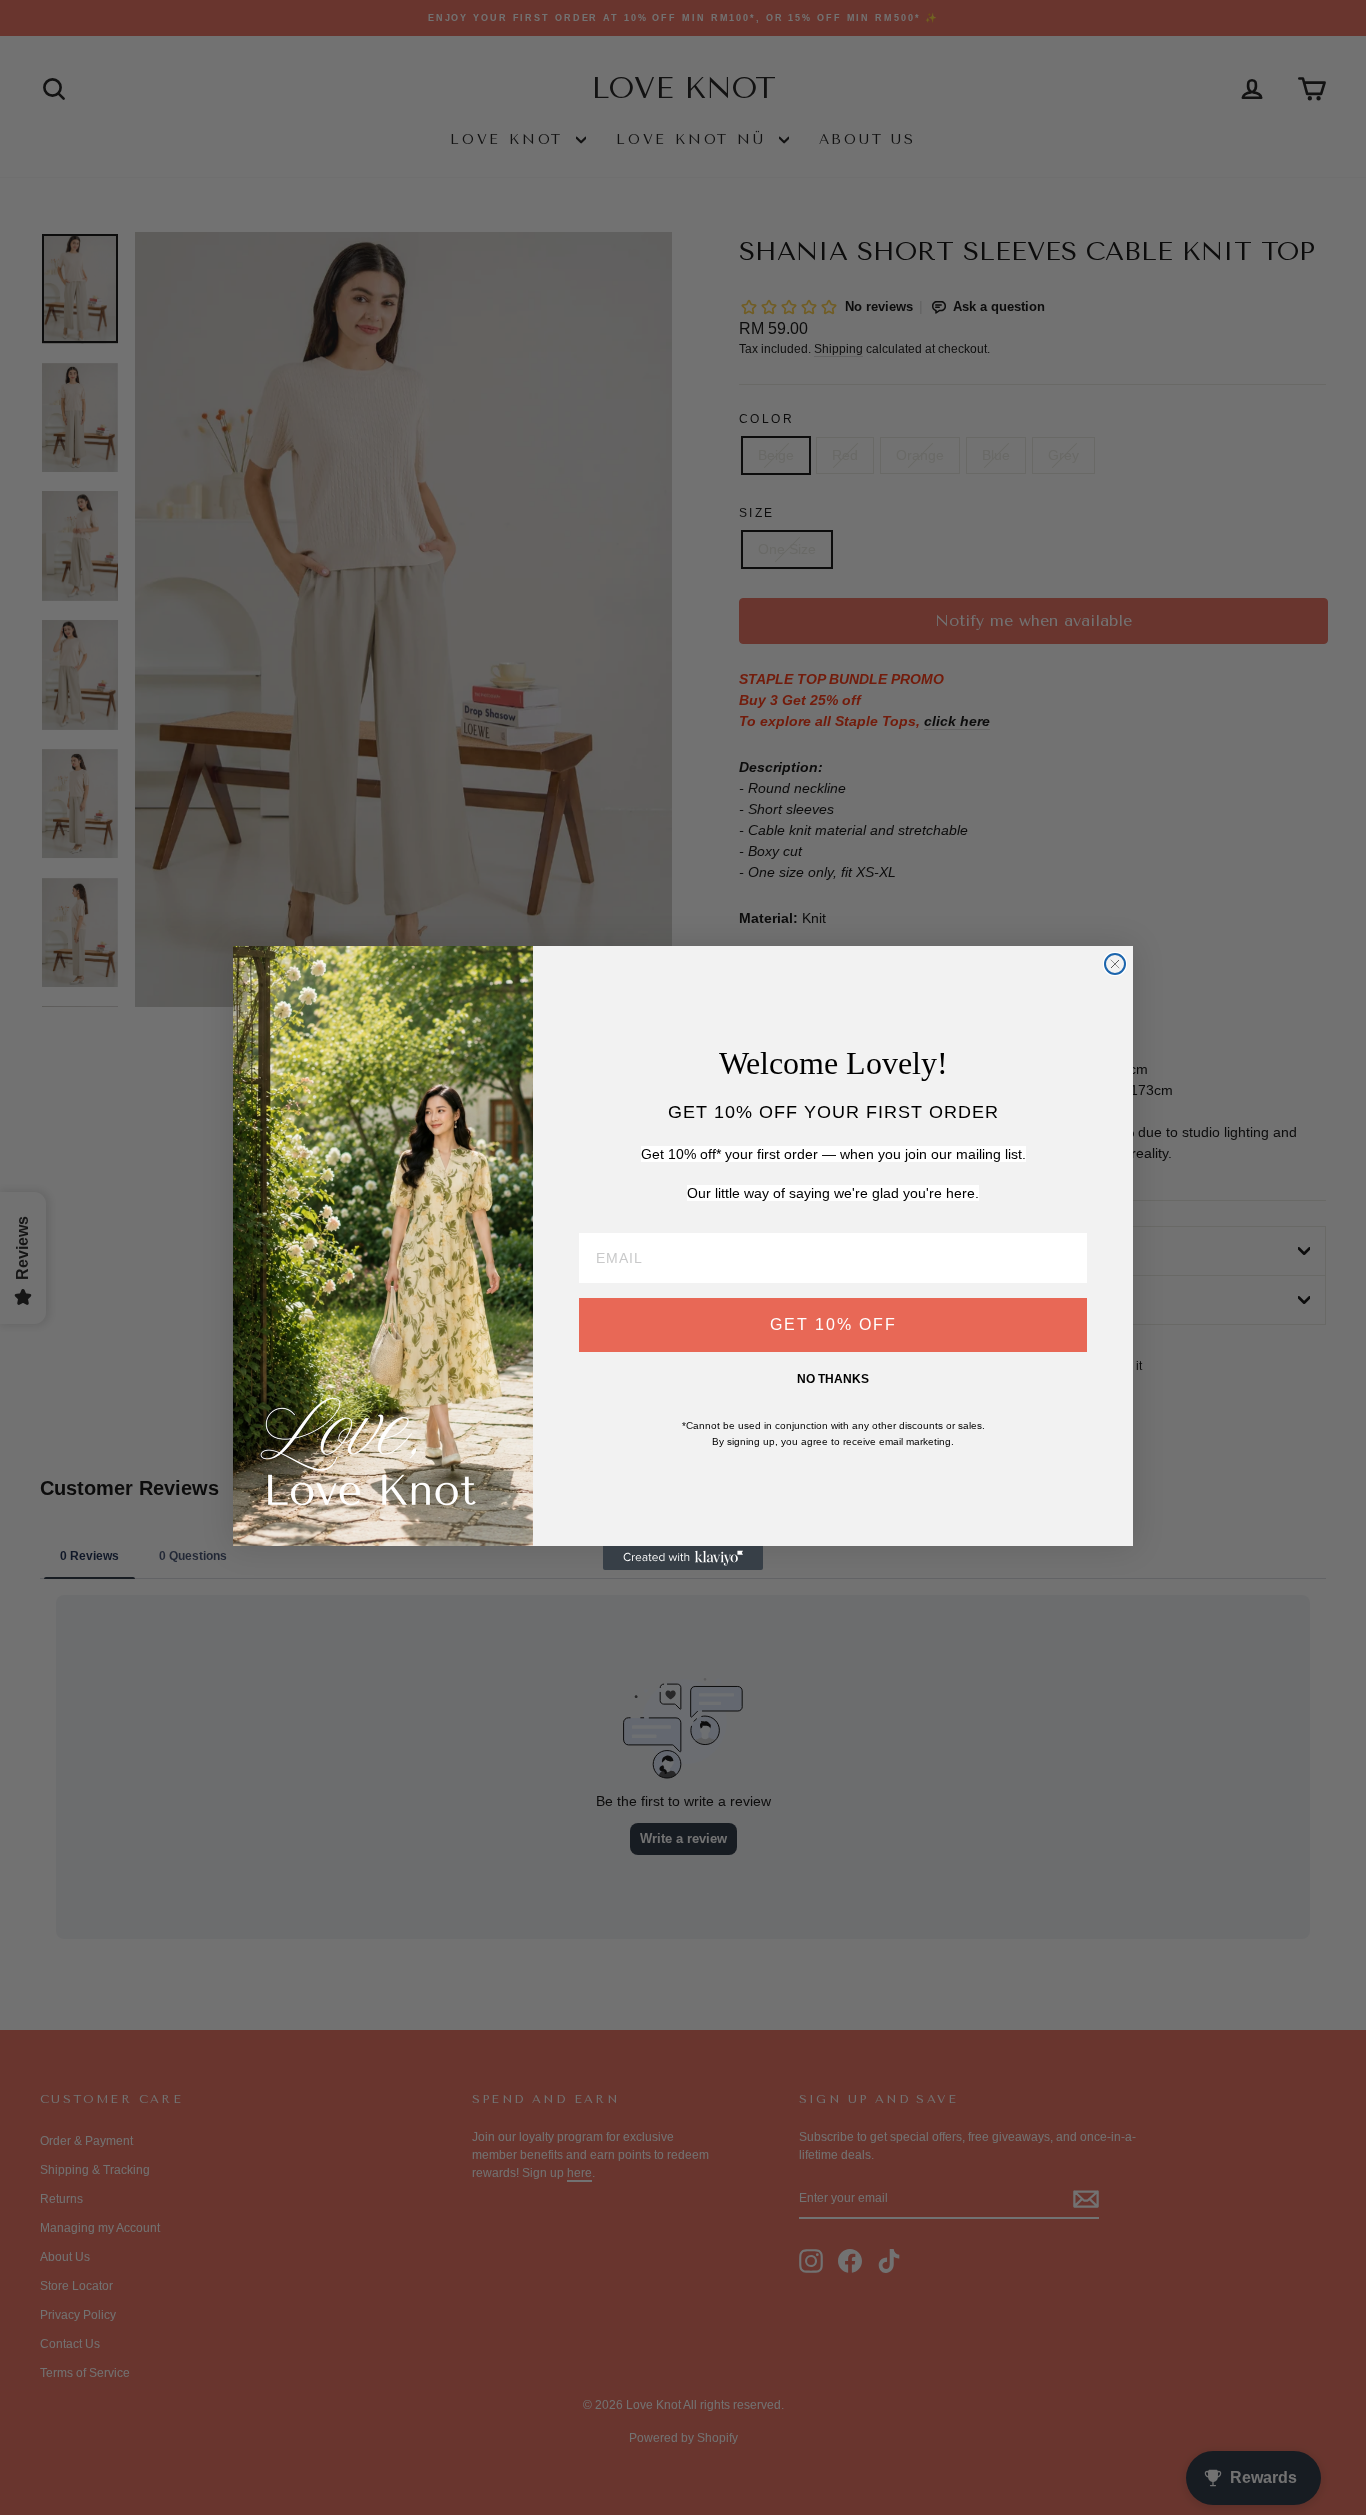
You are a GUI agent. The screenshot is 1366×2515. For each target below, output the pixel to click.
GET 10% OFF (833, 1324)
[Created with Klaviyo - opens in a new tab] (683, 1558)
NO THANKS (833, 1379)
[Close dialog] (1115, 964)
